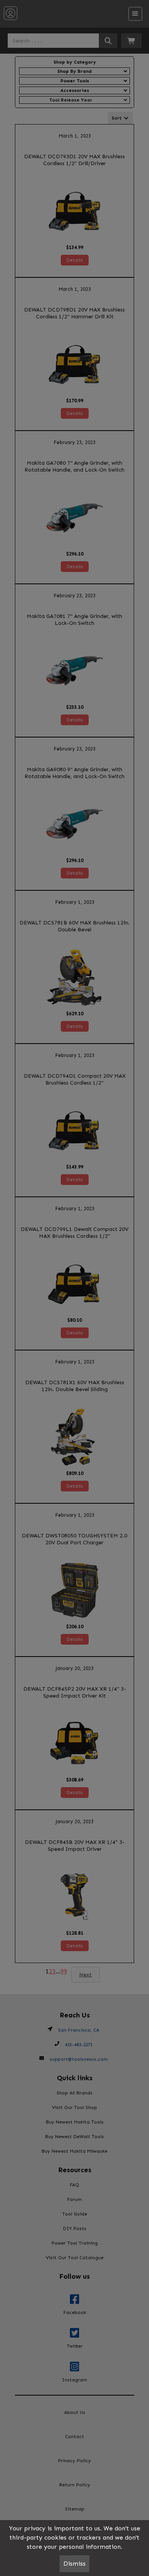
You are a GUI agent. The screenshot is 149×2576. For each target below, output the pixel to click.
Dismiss (74, 2564)
